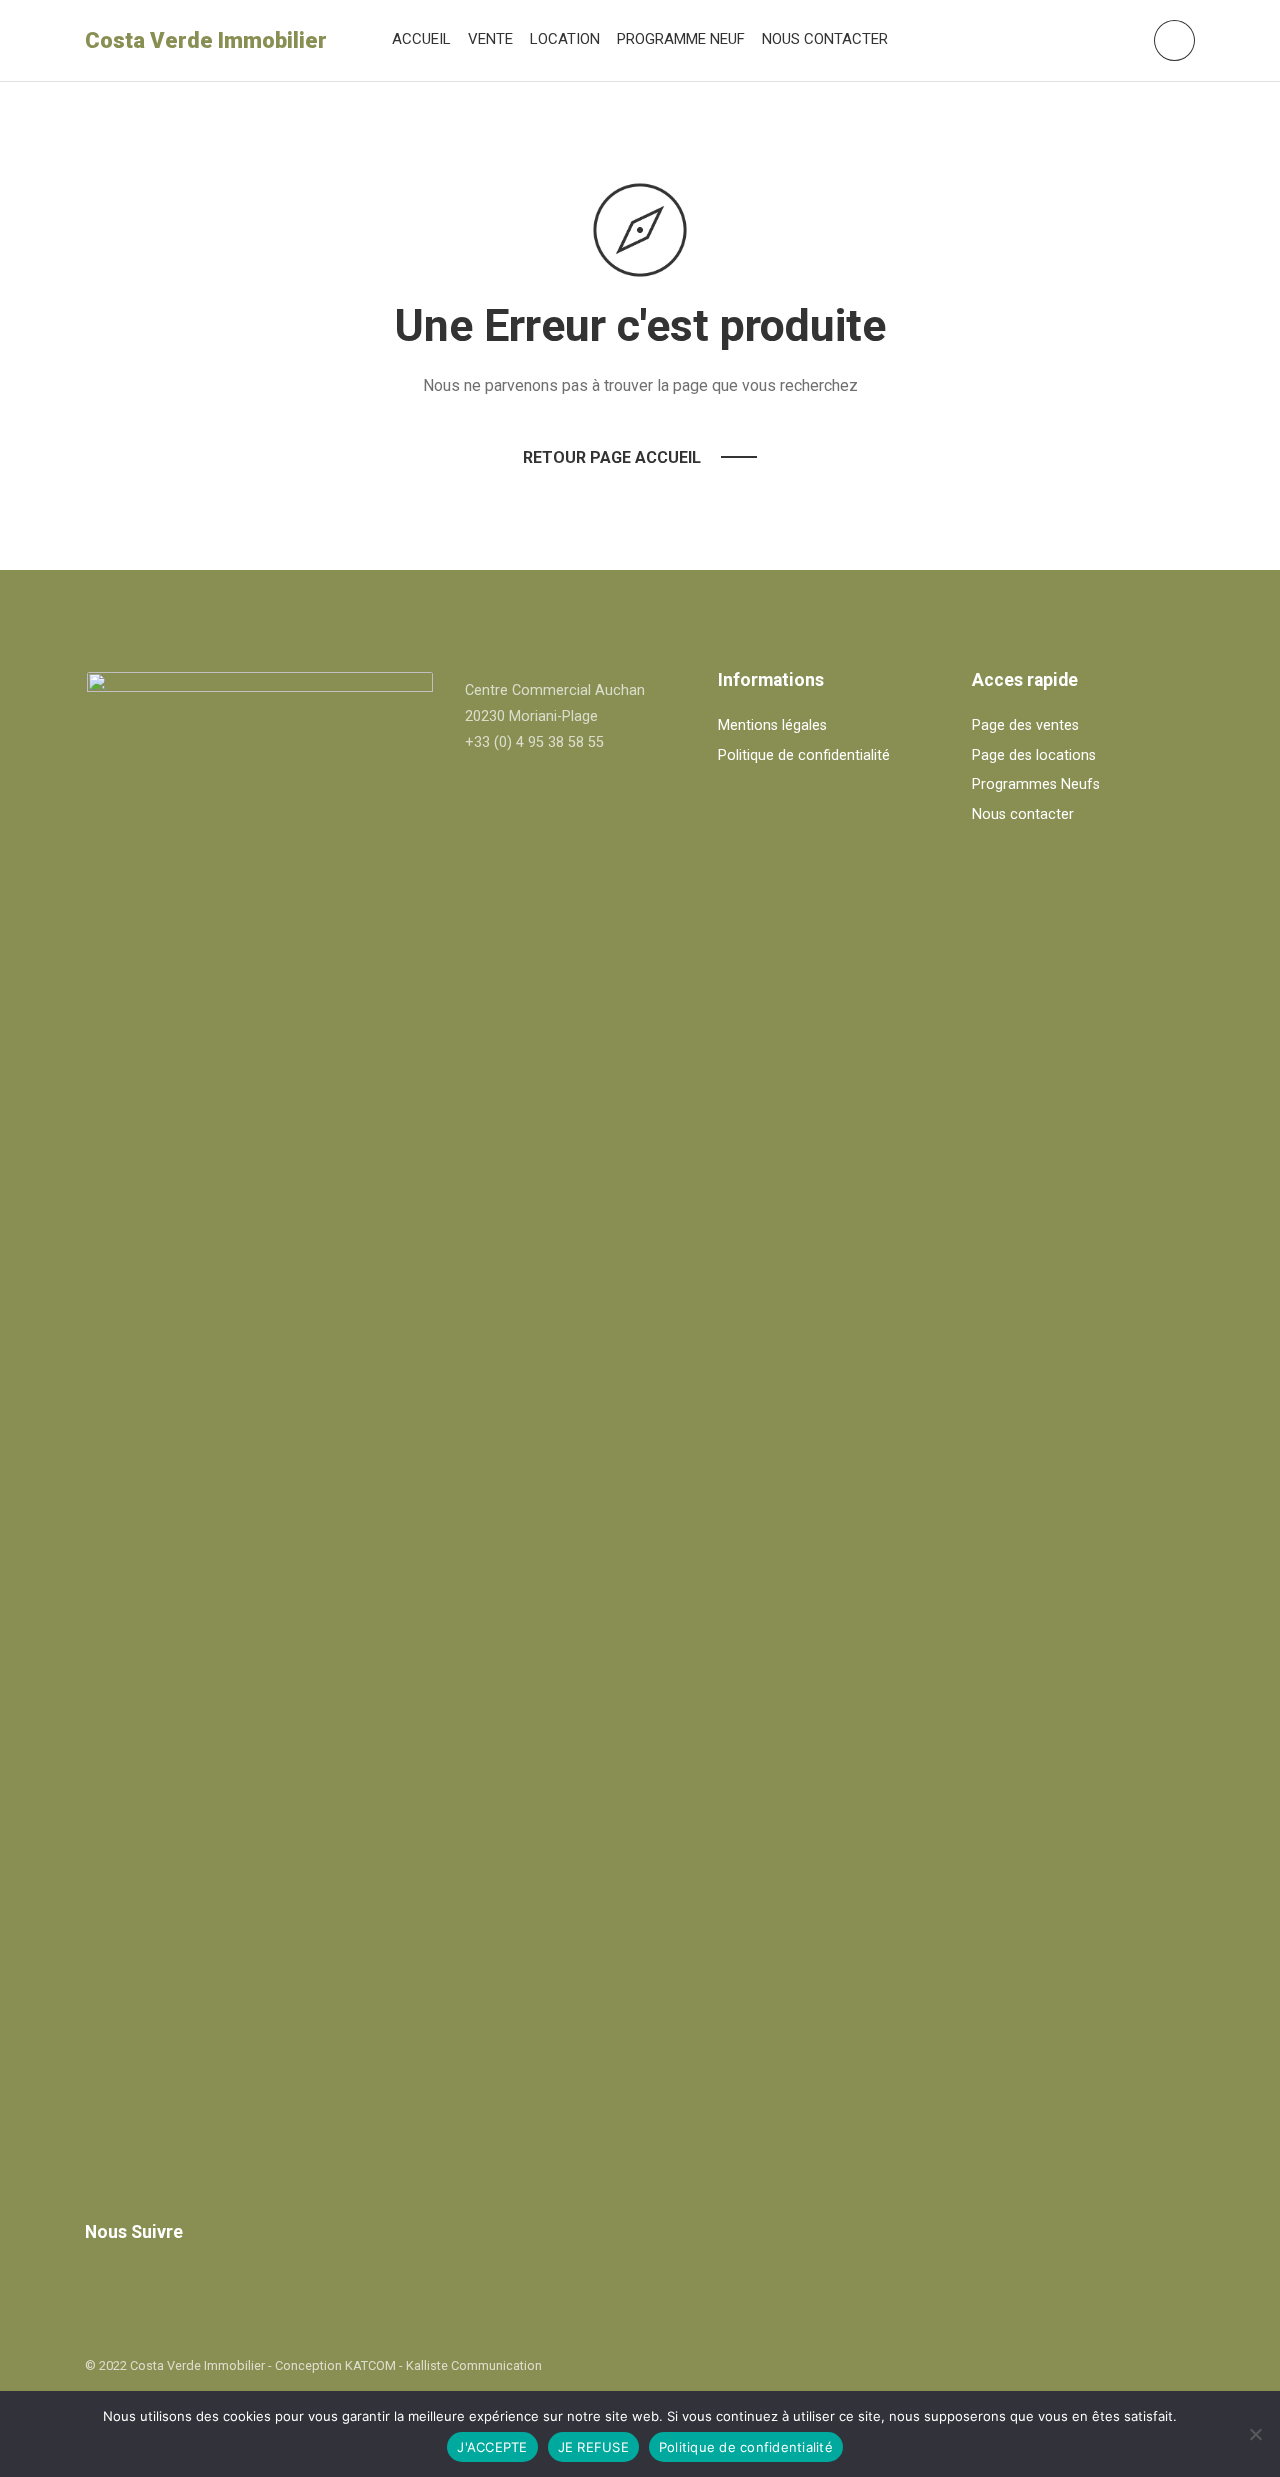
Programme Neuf (681, 39)
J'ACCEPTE (492, 2447)
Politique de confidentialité (804, 755)
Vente (490, 39)
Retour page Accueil (612, 457)
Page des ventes (1025, 725)
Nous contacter (825, 39)
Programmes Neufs (1036, 784)
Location (565, 39)
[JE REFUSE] (1255, 2434)
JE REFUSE (593, 2447)
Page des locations (1034, 755)
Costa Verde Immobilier (206, 40)
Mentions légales (772, 725)
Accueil (421, 39)
